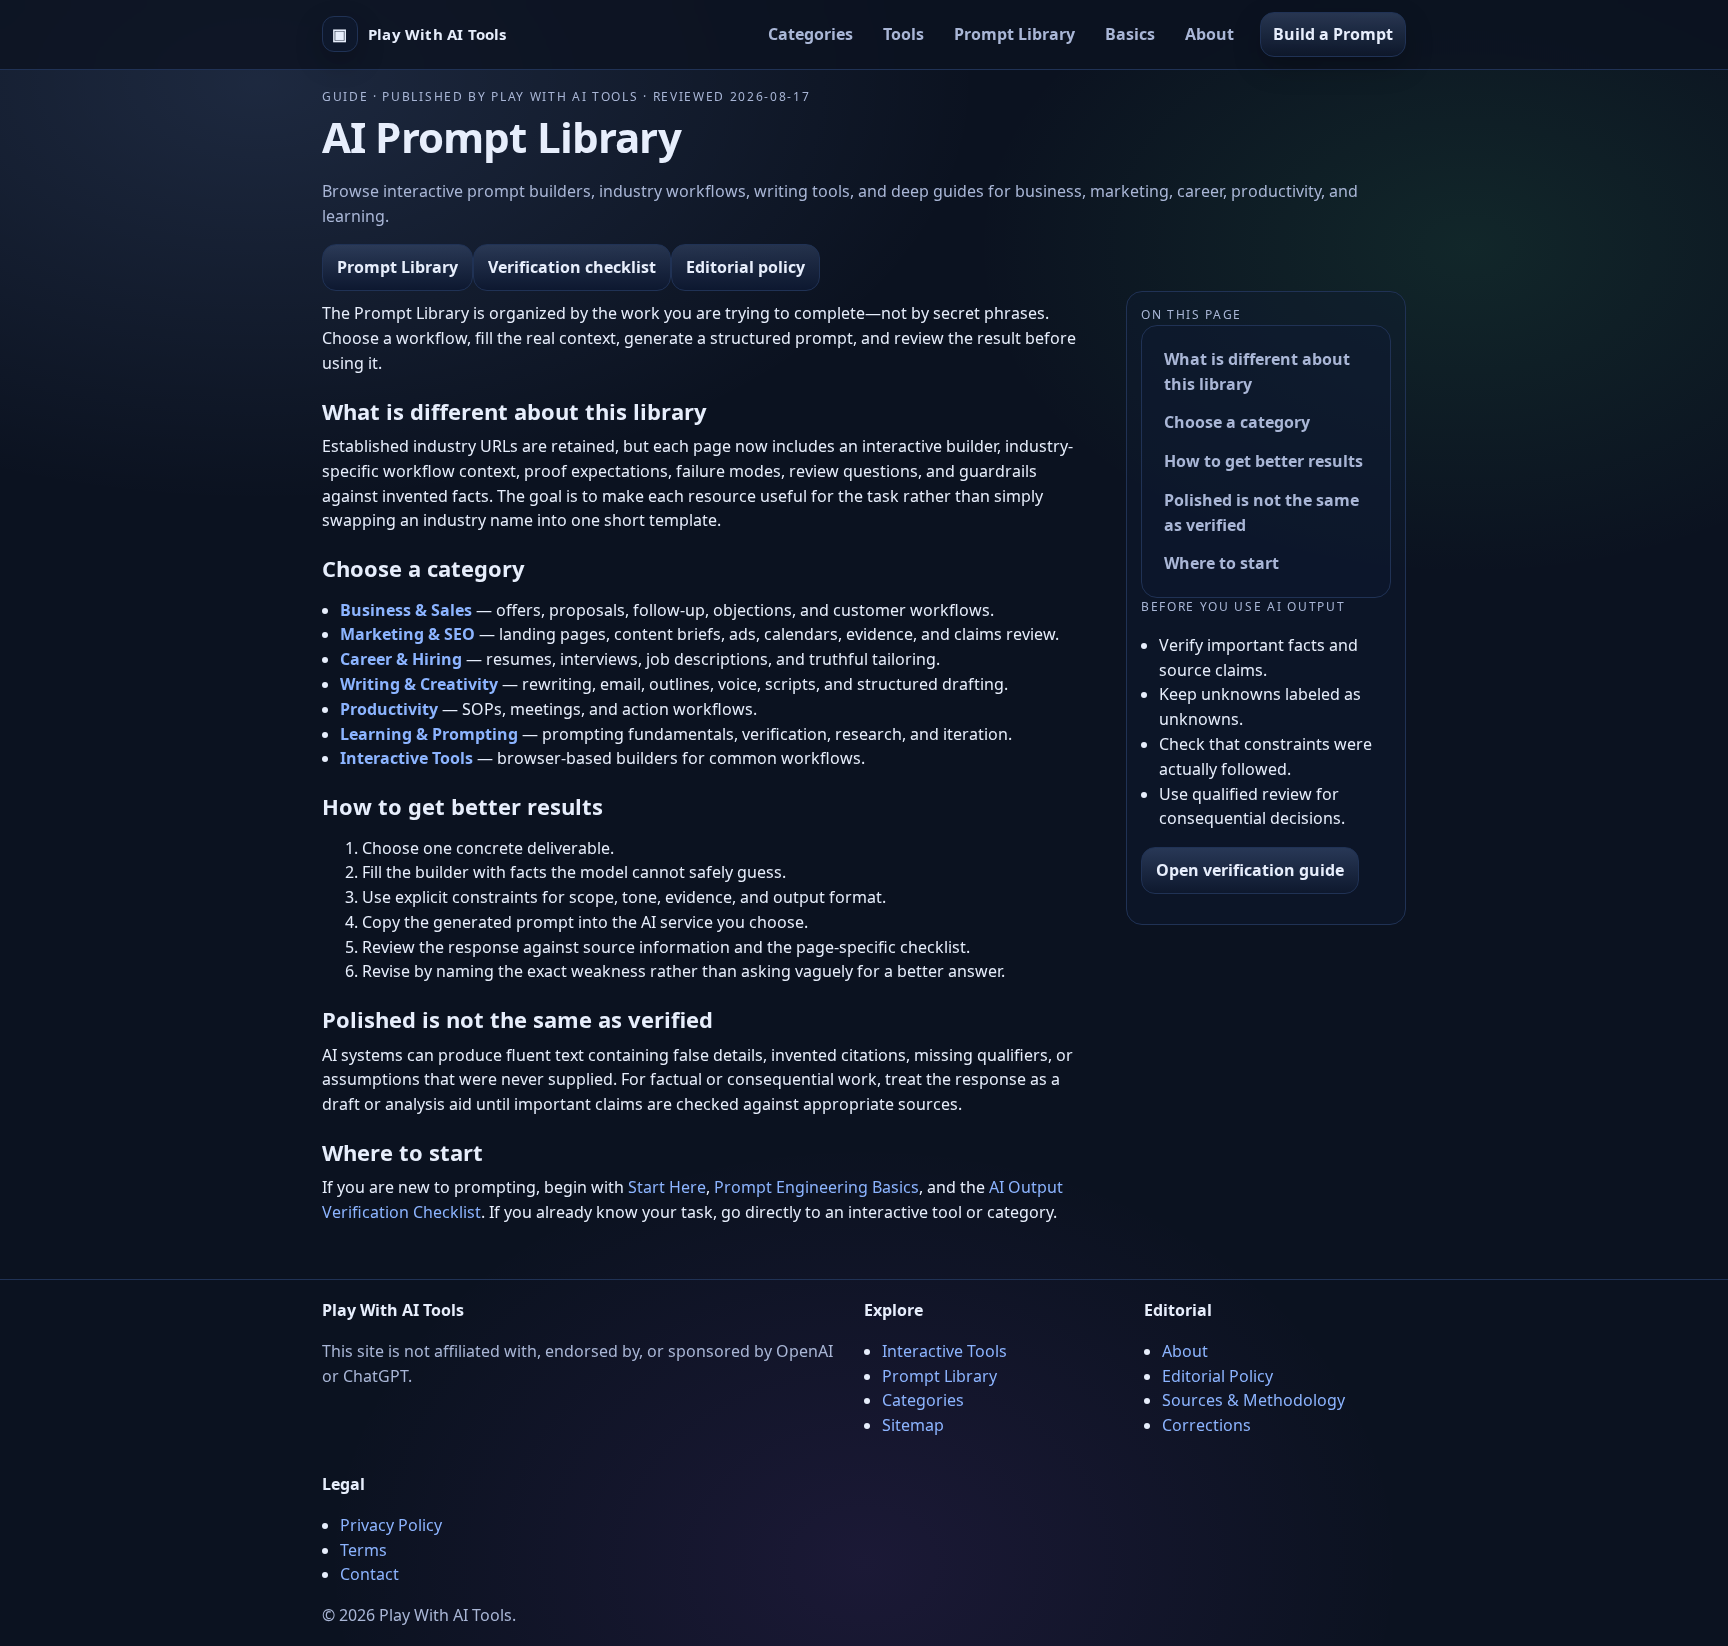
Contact (369, 1574)
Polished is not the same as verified (1261, 512)
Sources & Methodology (1253, 1400)
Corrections (1206, 1425)
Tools (903, 34)
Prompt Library (1014, 34)
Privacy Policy (391, 1525)
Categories (810, 34)
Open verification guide (1250, 870)
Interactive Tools (944, 1351)
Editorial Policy (1217, 1376)
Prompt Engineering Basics (816, 1187)
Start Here (667, 1187)
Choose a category (1237, 422)
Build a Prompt (1333, 34)
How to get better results (1263, 461)
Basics (1130, 34)
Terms (363, 1550)
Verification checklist (572, 267)
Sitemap (913, 1425)
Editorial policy (745, 267)
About (1209, 34)
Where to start (1221, 564)
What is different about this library (1257, 371)
